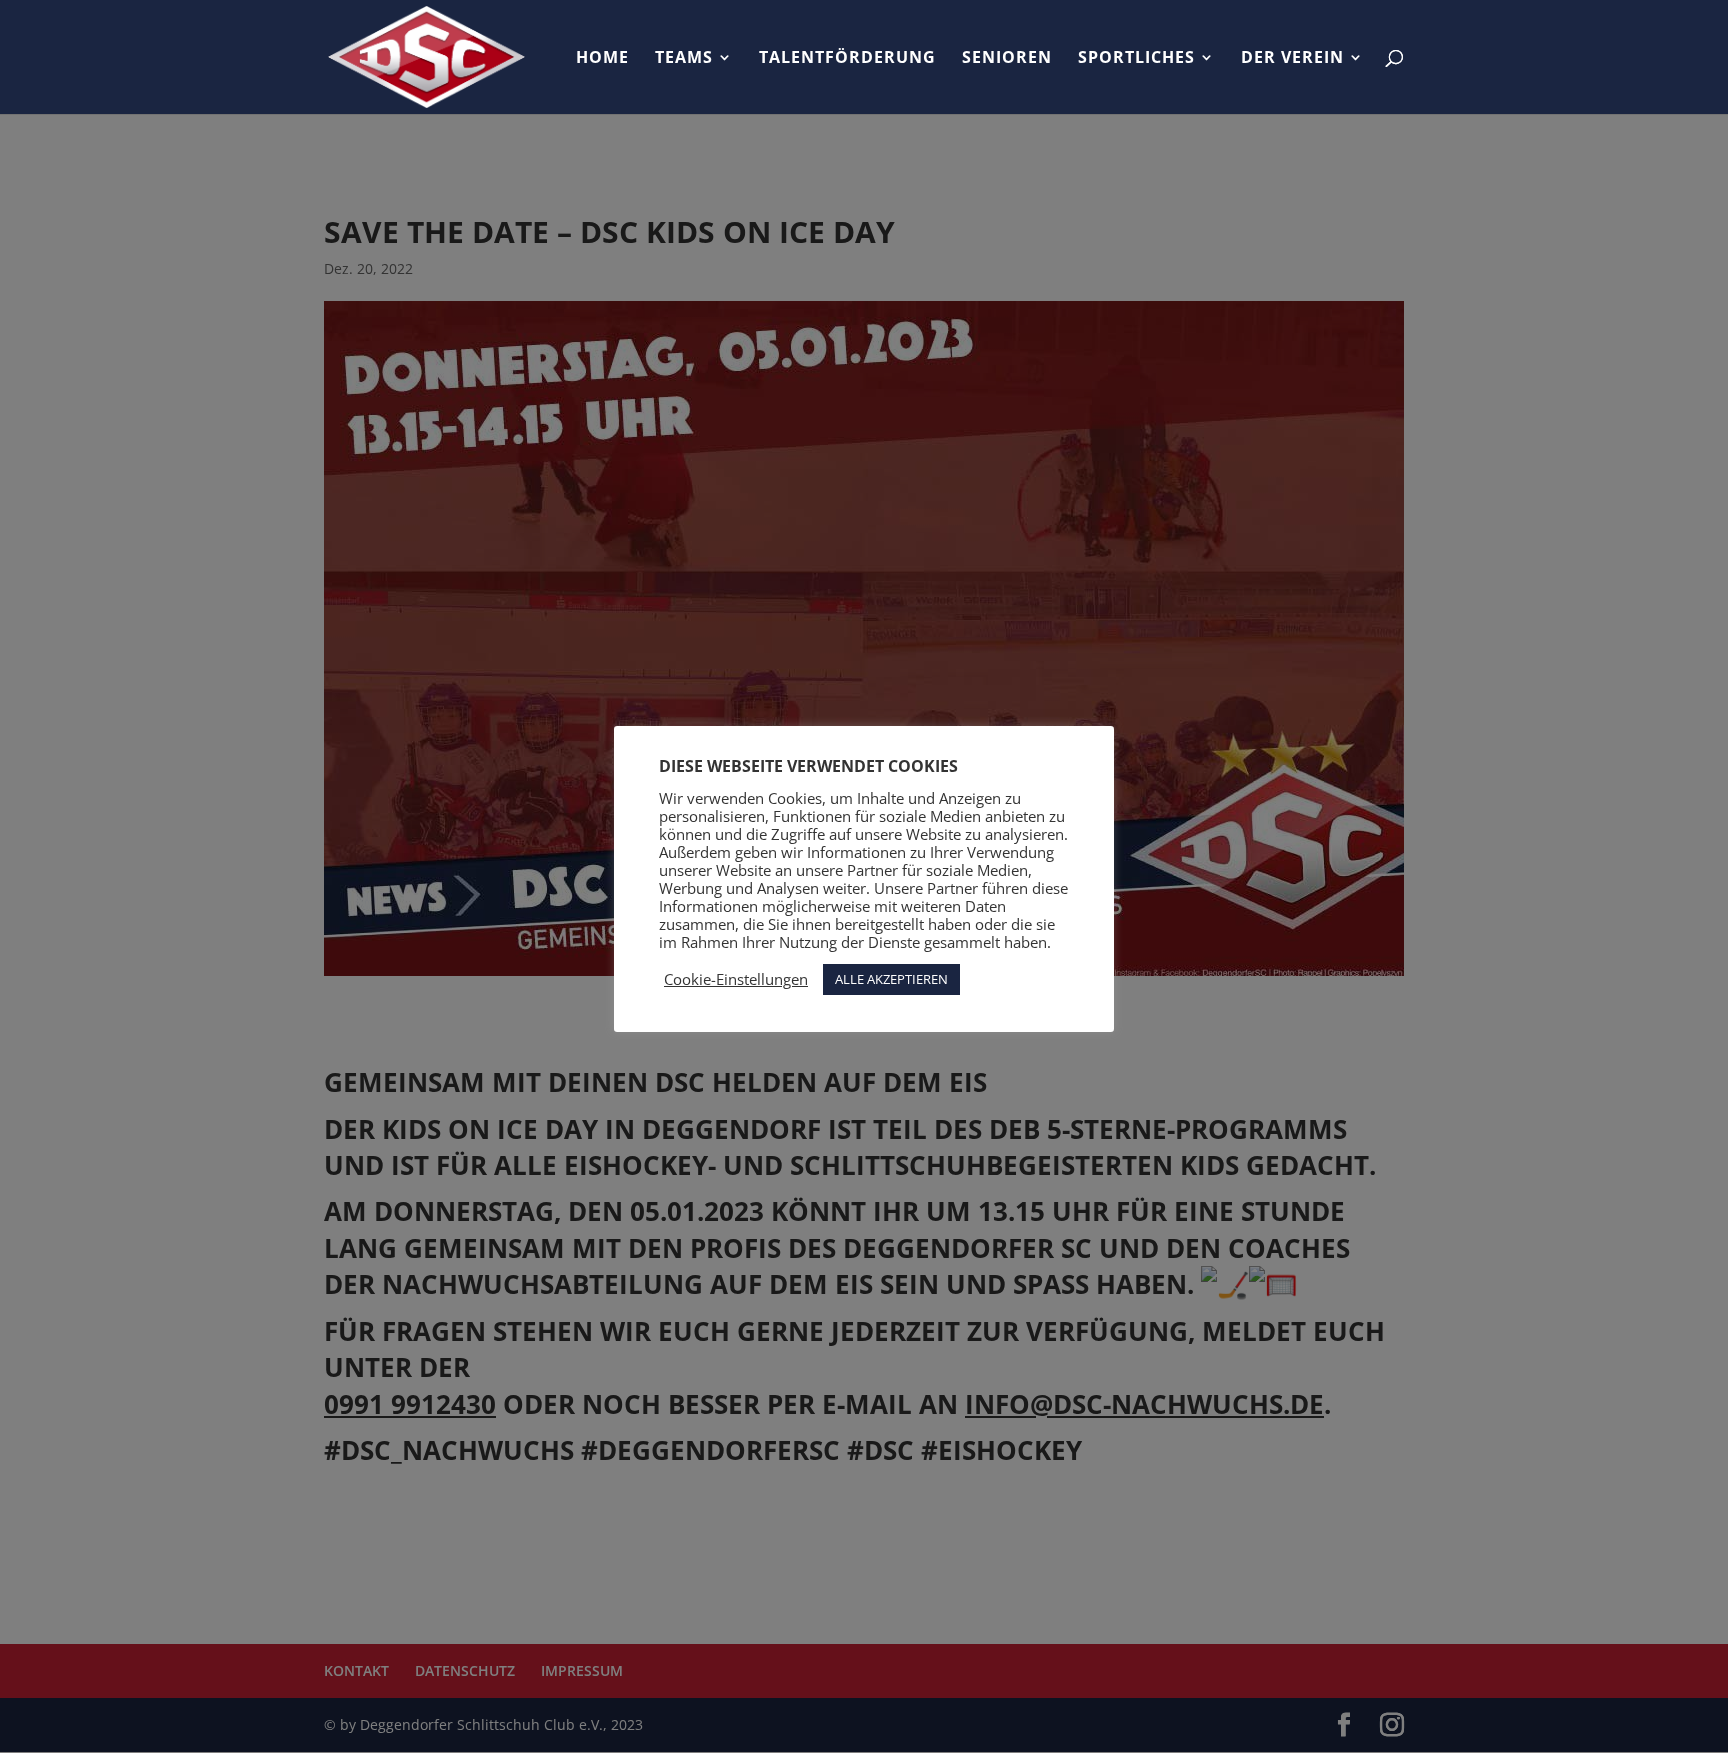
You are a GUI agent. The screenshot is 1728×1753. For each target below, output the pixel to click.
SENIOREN (1007, 59)
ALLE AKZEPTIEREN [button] (891, 979)
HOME (602, 59)
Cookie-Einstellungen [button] (736, 979)
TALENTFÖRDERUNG (847, 59)
